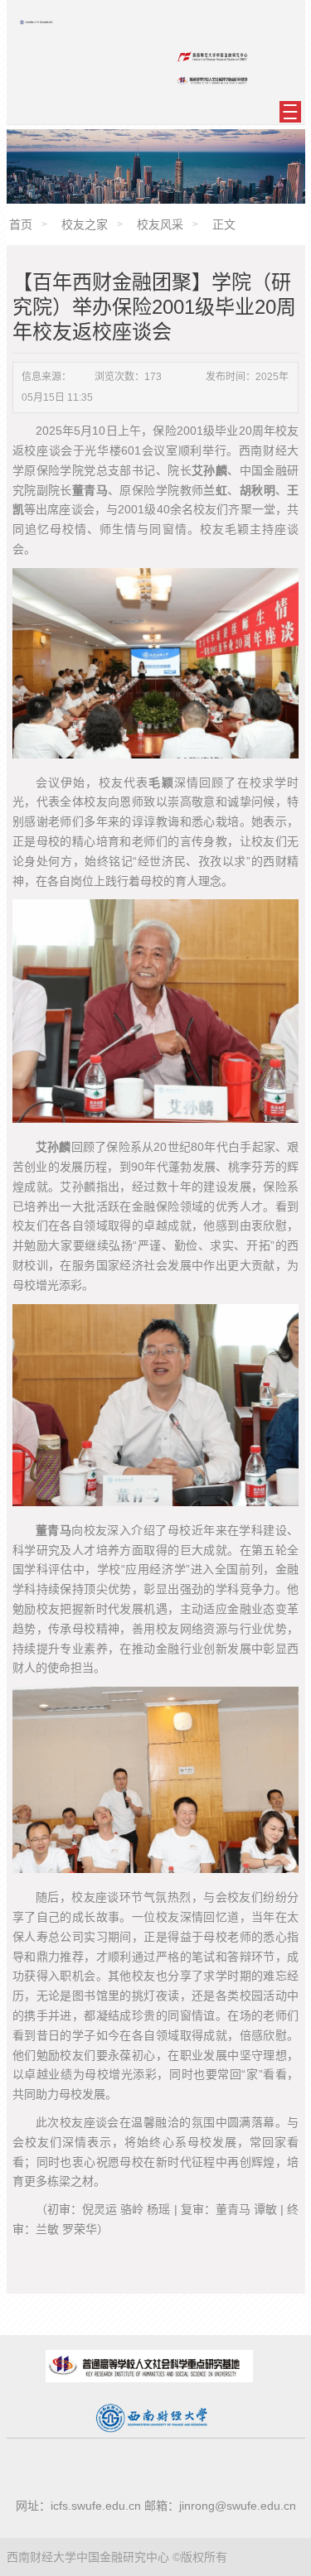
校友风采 (160, 224)
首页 (21, 224)
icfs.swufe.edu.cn (96, 2506)
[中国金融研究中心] (36, 22)
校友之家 (85, 224)
